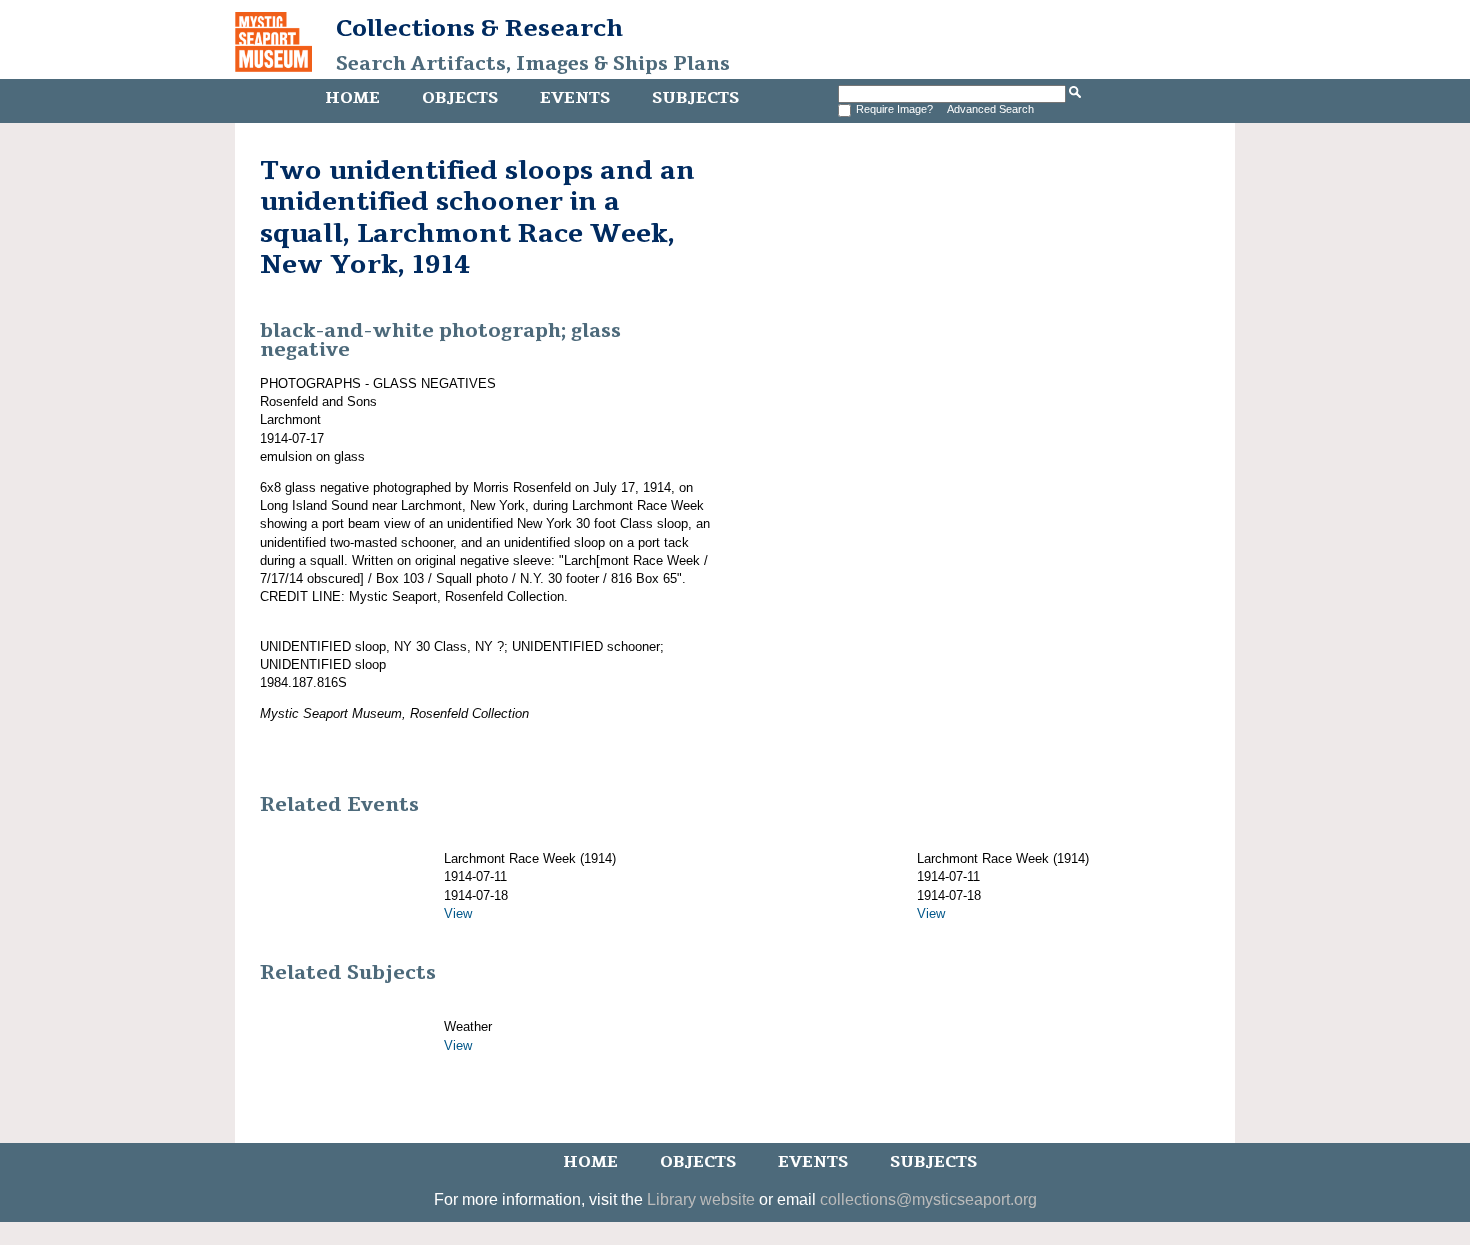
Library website (701, 1199)
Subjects (695, 98)
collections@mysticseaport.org (928, 1199)
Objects (460, 98)
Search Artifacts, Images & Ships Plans (533, 64)
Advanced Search (990, 109)
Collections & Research (479, 28)
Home (352, 98)
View (458, 913)
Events (575, 98)
